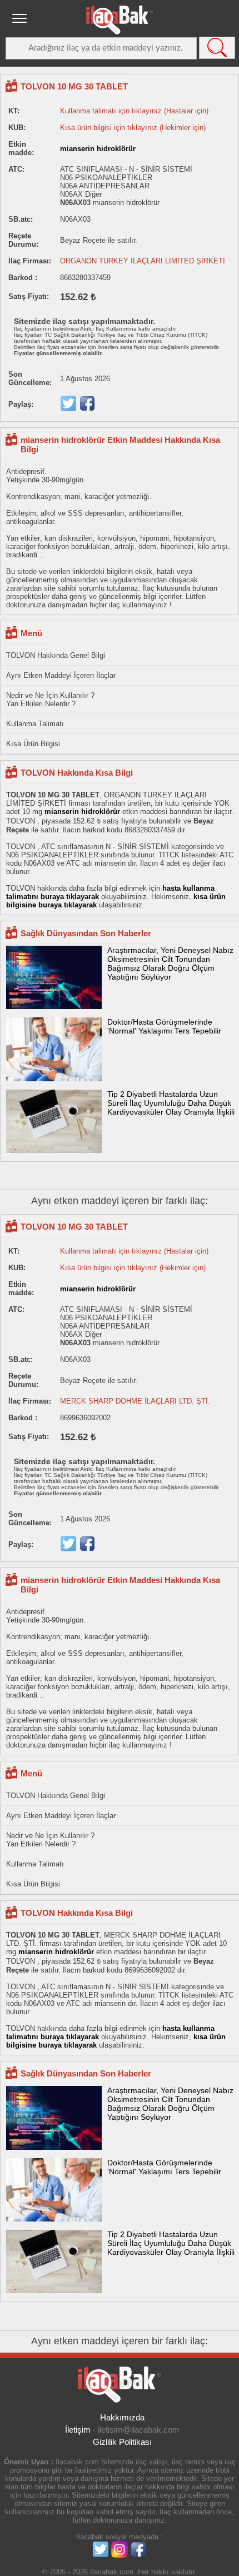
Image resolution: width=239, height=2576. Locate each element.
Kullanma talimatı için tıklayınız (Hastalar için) (134, 111)
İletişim (78, 2430)
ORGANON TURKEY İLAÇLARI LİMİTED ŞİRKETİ (143, 261)
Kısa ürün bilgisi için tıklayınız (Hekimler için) (133, 128)
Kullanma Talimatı (35, 724)
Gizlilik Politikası (122, 2442)
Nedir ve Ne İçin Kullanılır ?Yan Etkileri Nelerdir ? (50, 700)
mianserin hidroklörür (98, 149)
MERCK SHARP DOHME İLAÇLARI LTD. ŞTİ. (135, 1401)
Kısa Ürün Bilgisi (33, 744)
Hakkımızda (122, 2417)
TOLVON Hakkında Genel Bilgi (56, 655)
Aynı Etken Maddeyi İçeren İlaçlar (61, 675)
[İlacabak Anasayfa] (120, 20)
